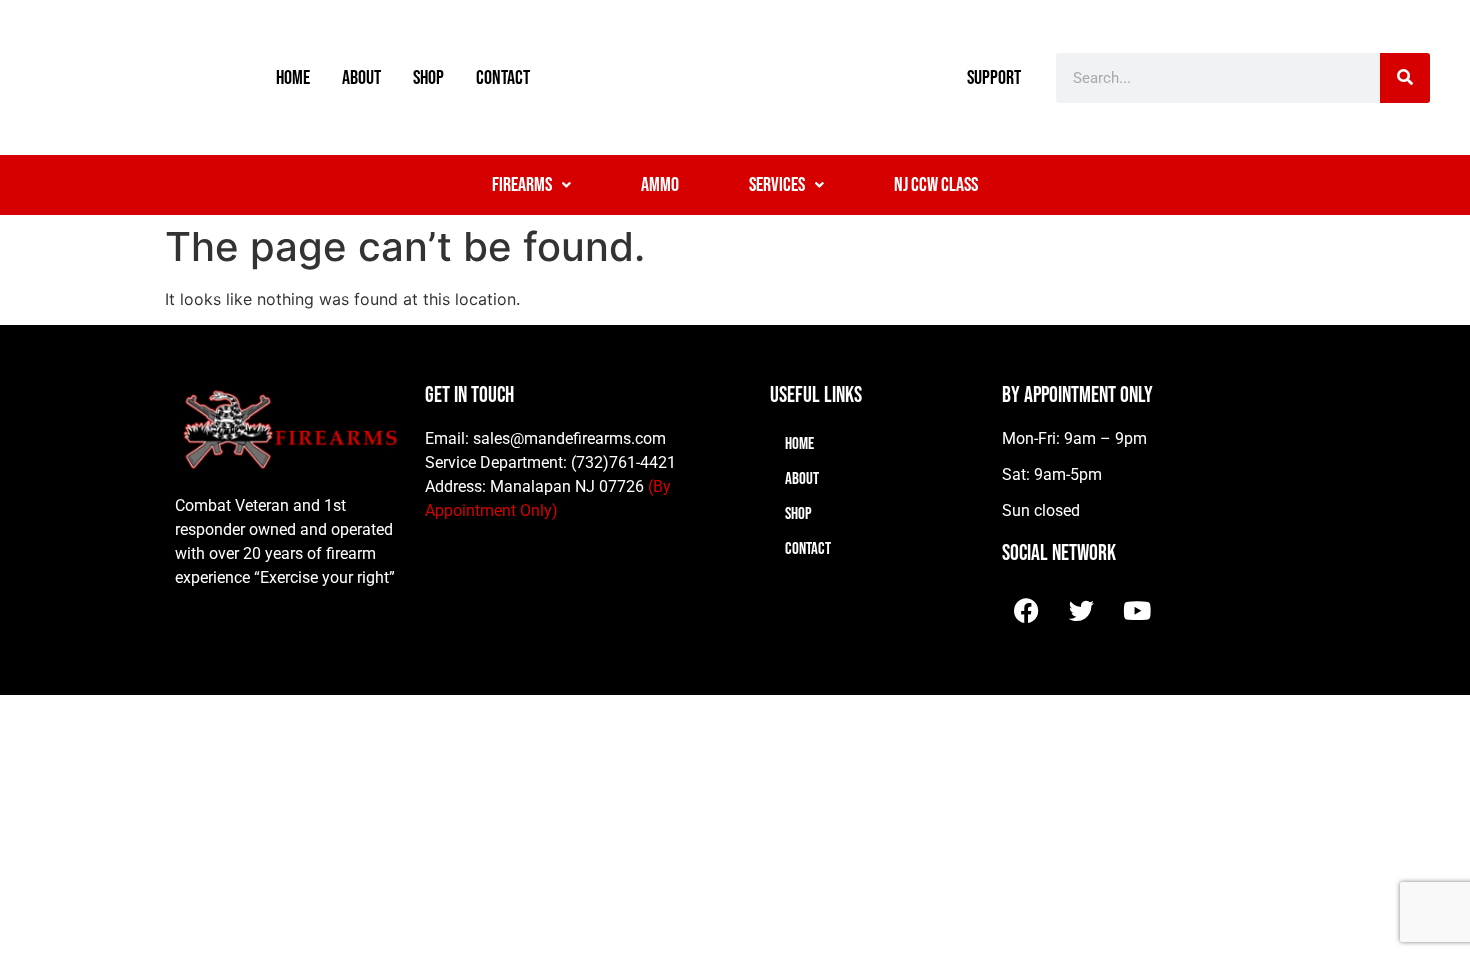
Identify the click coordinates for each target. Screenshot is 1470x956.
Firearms (522, 185)
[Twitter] (1082, 610)
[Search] (1405, 78)
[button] (531, 185)
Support (994, 78)
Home (293, 78)
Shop (428, 78)
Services (777, 185)
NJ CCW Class (936, 185)
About (361, 78)
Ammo (660, 185)
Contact (503, 78)
